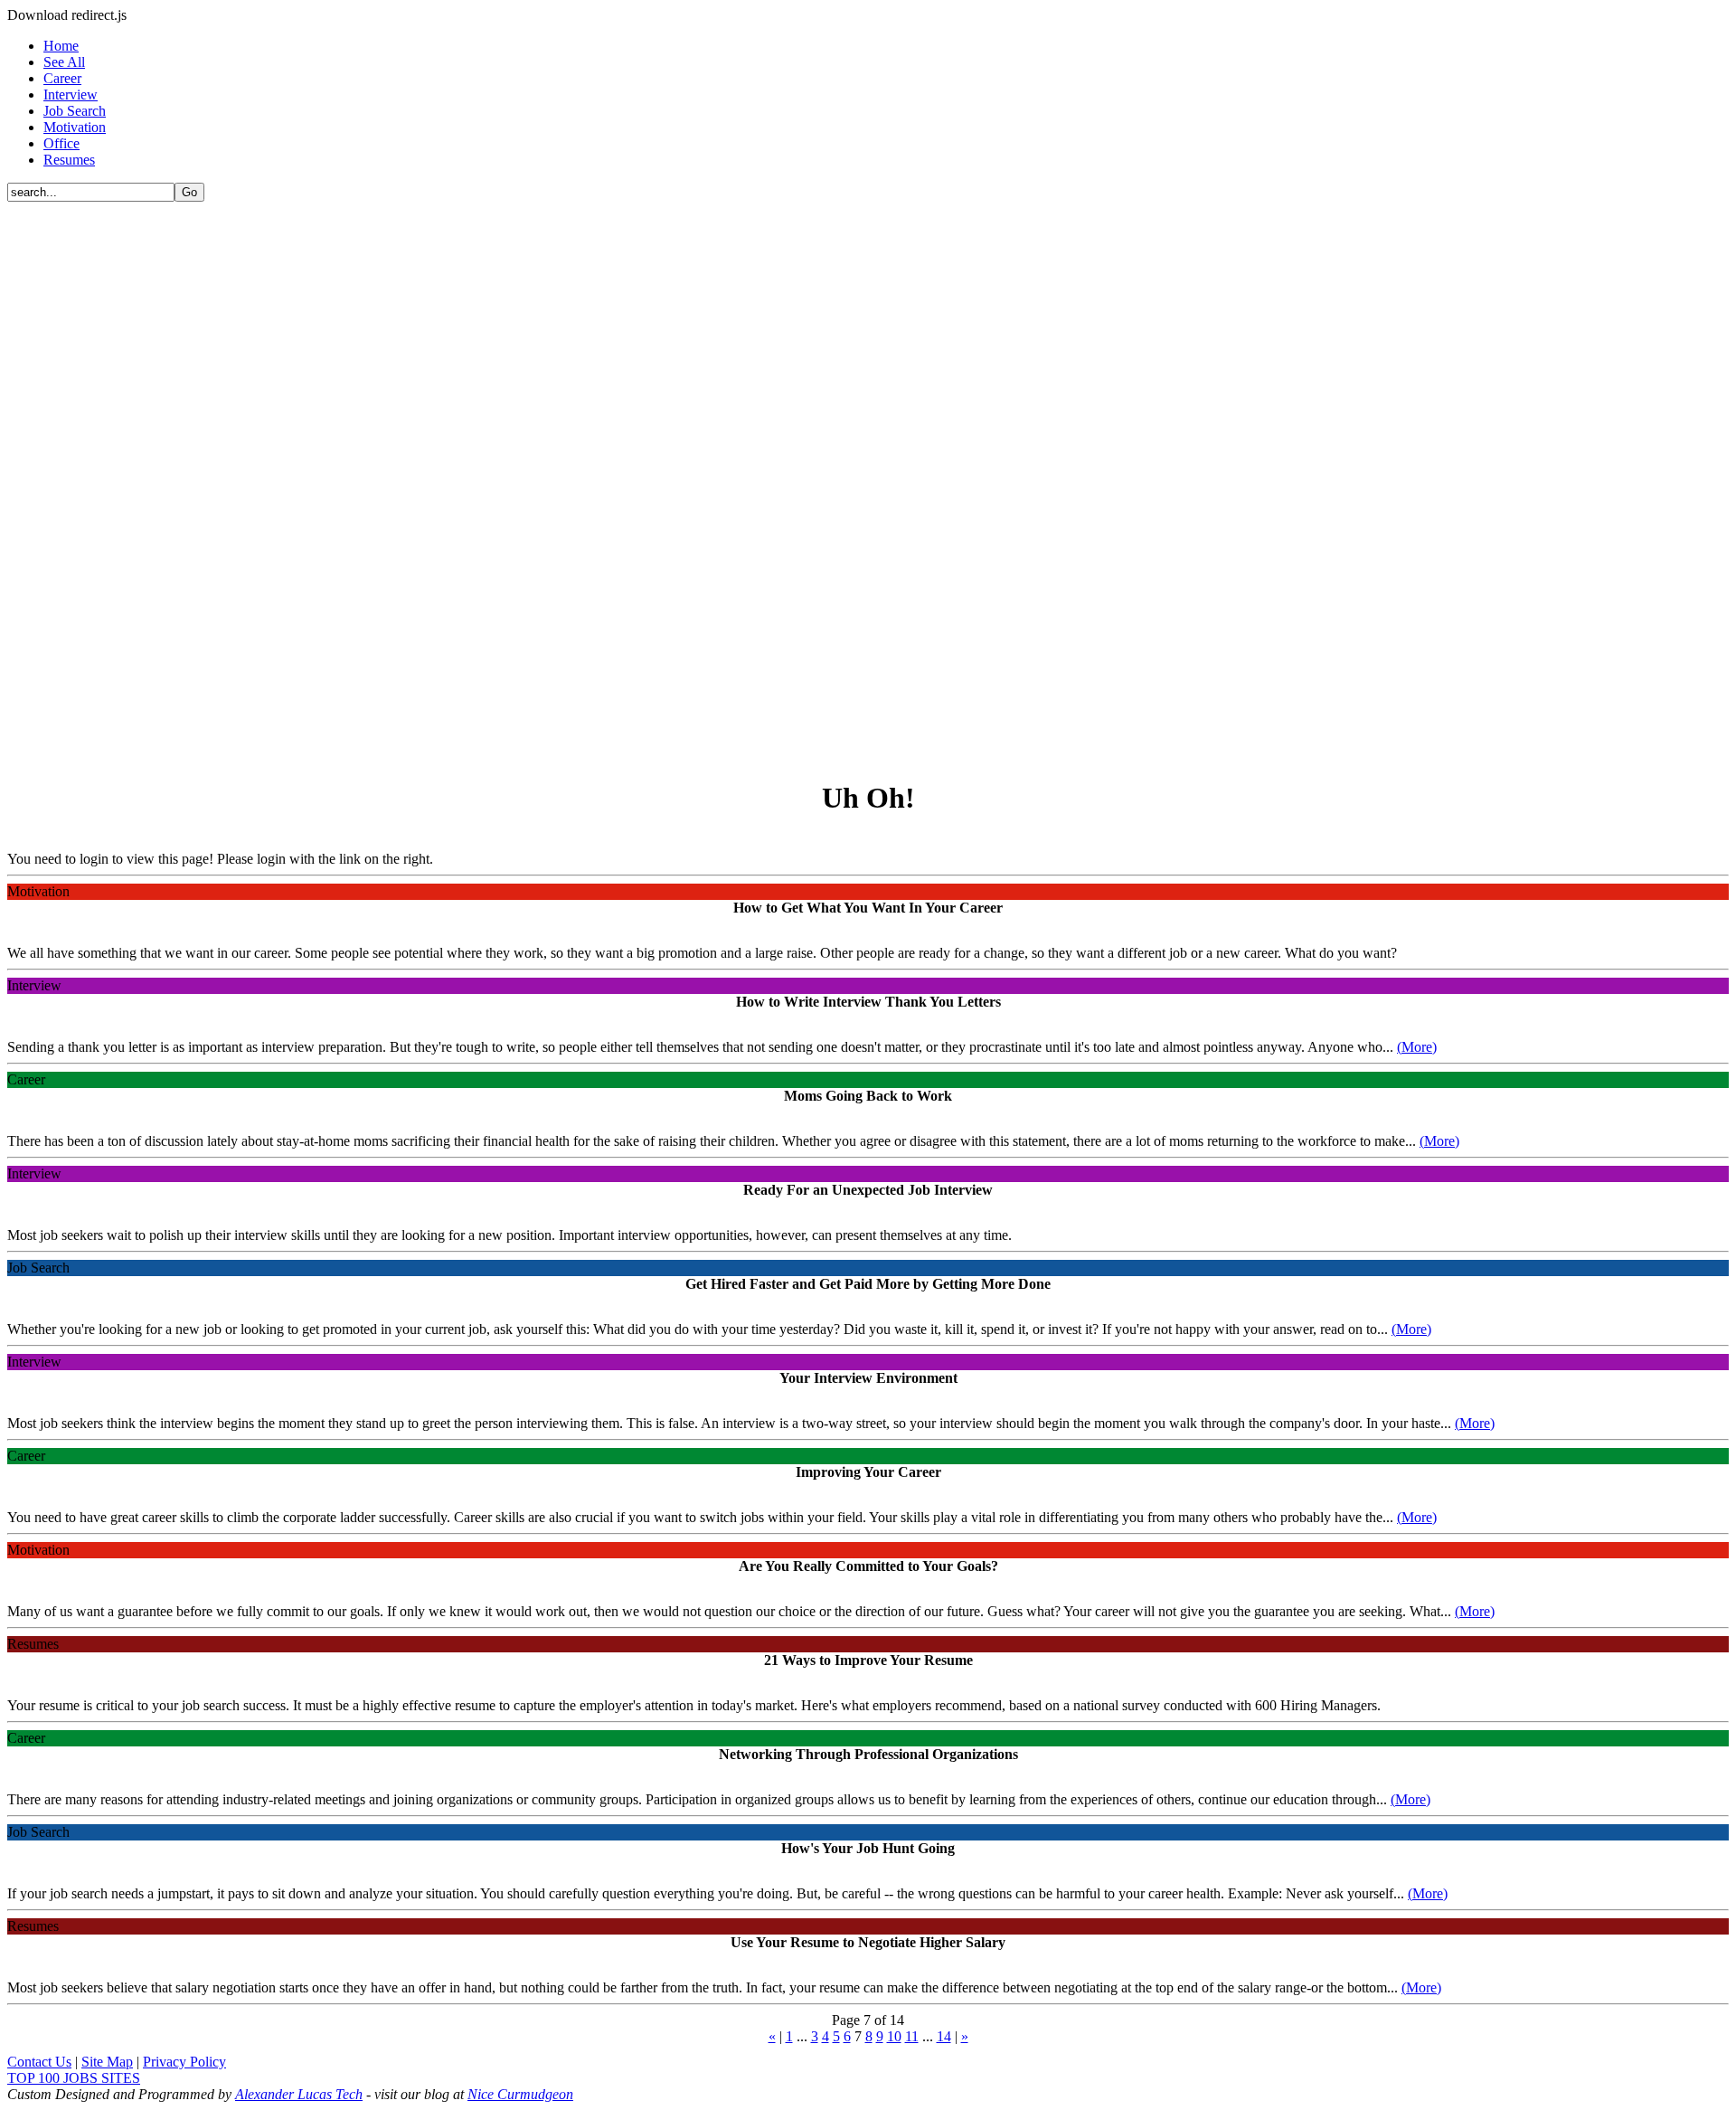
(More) (1417, 1047)
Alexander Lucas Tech (299, 2094)
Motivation (75, 127)
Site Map (107, 2062)
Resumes (69, 160)
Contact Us (39, 2062)
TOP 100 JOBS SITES (74, 2078)
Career (62, 78)
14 (944, 2036)
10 (894, 2036)
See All (64, 62)
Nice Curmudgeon (520, 2094)
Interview (71, 95)
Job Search (75, 111)
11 (912, 2036)
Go (189, 192)
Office (61, 143)
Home (61, 46)
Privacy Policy (184, 2062)
